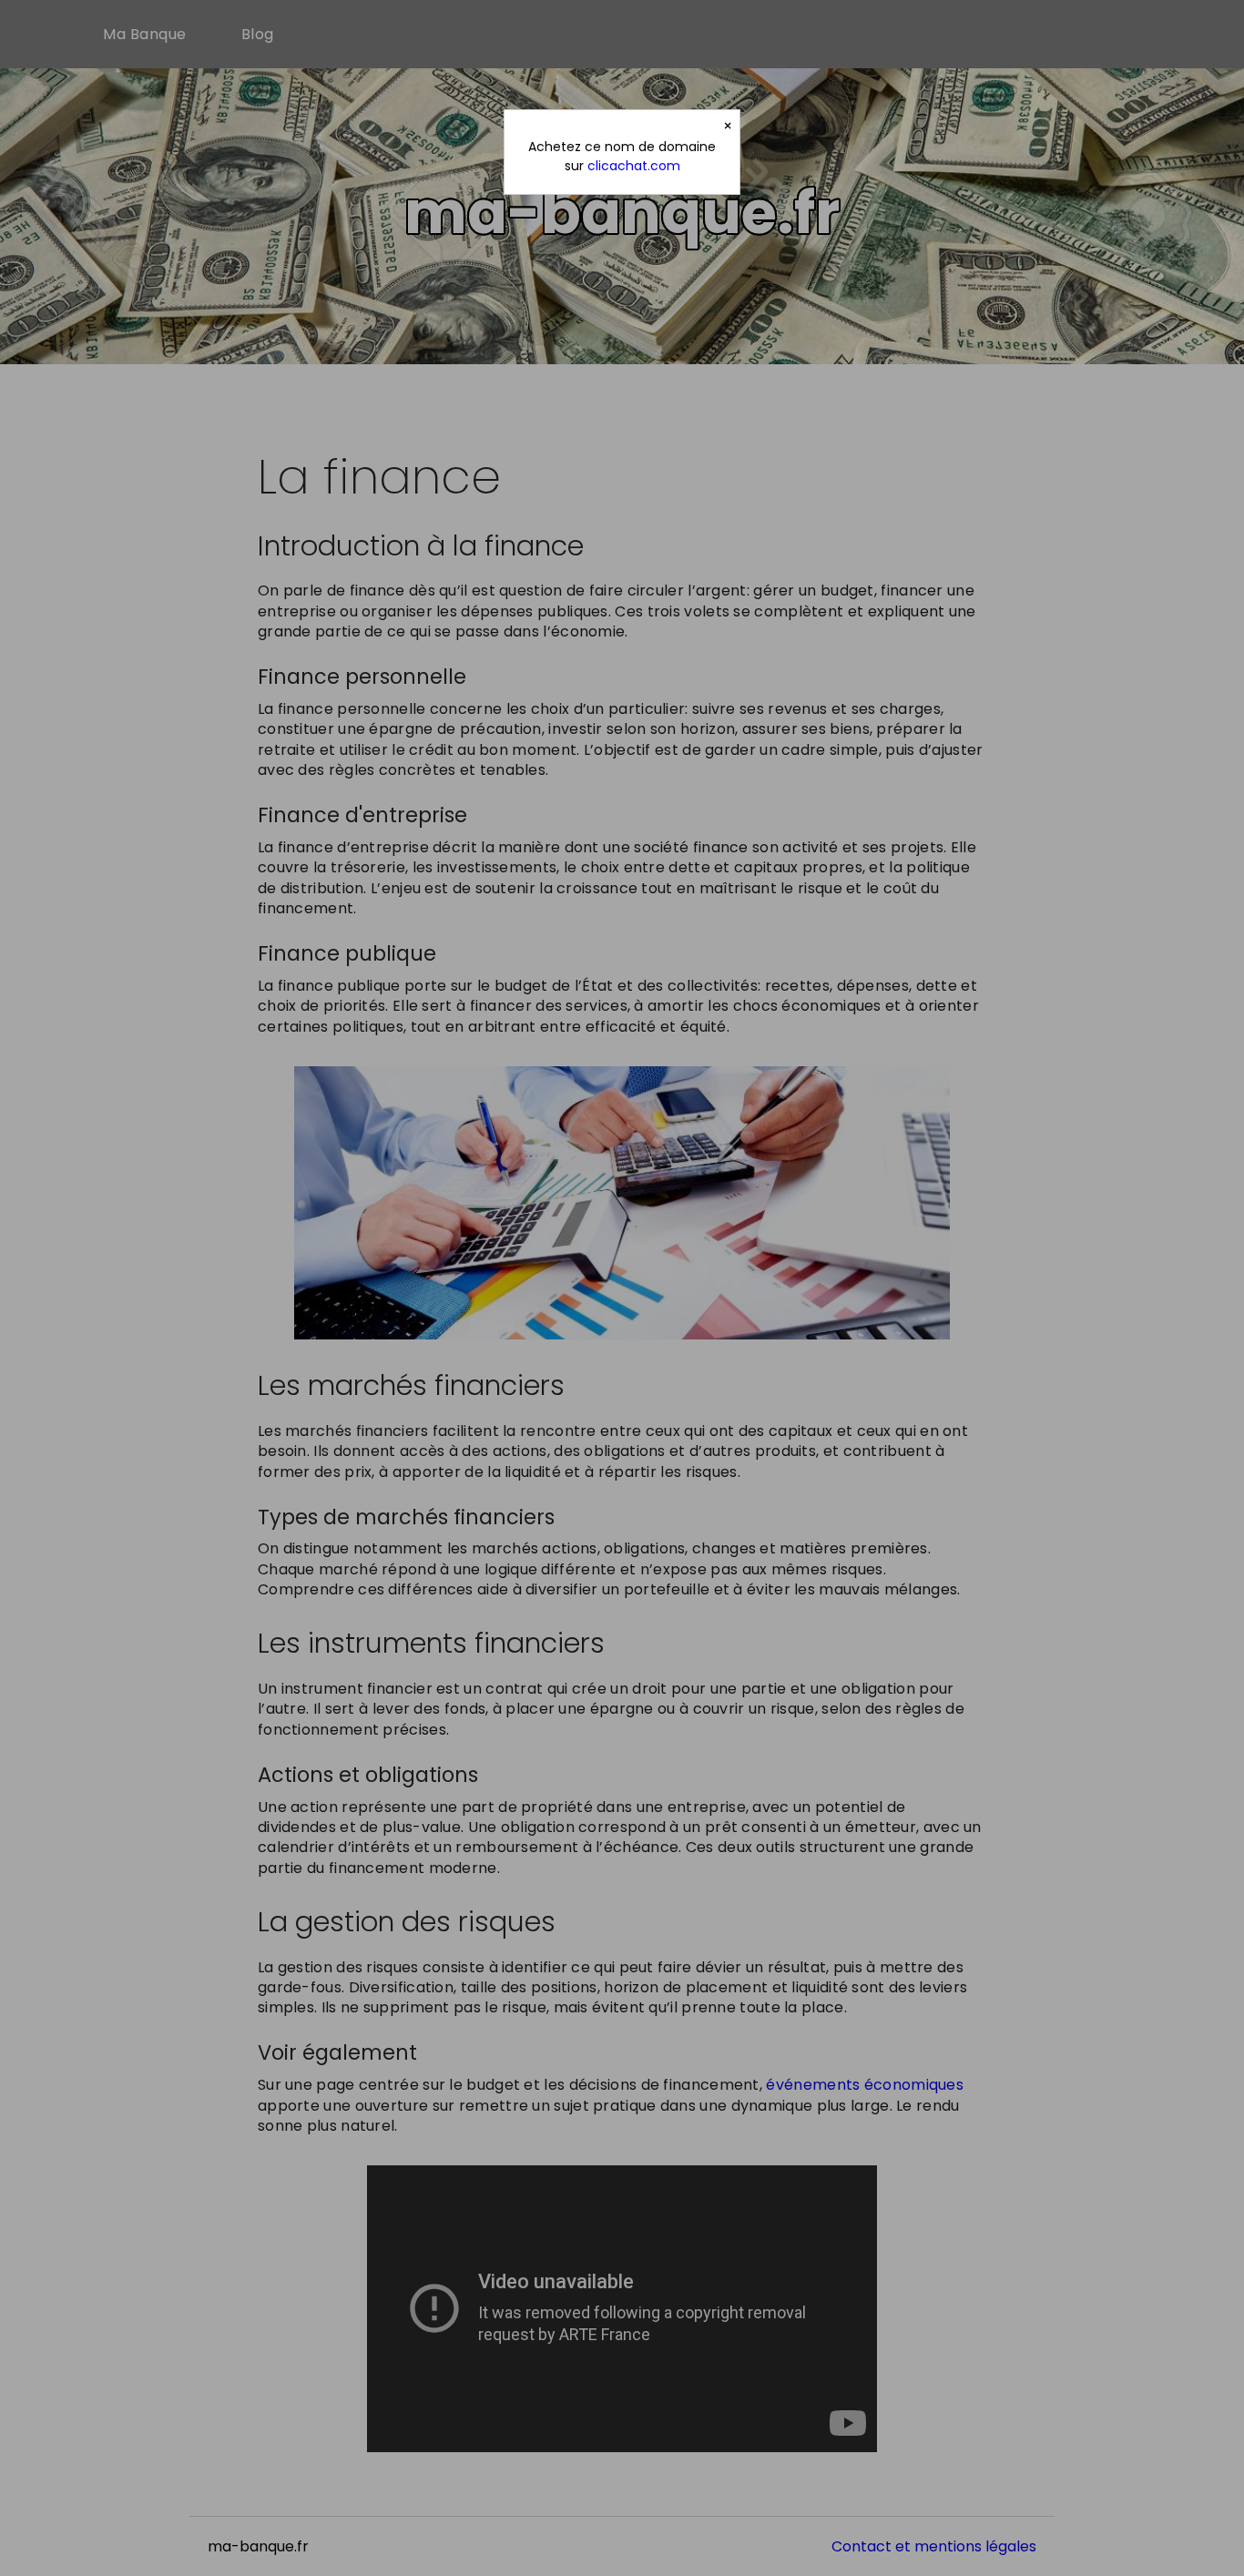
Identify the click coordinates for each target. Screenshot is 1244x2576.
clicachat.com (634, 166)
